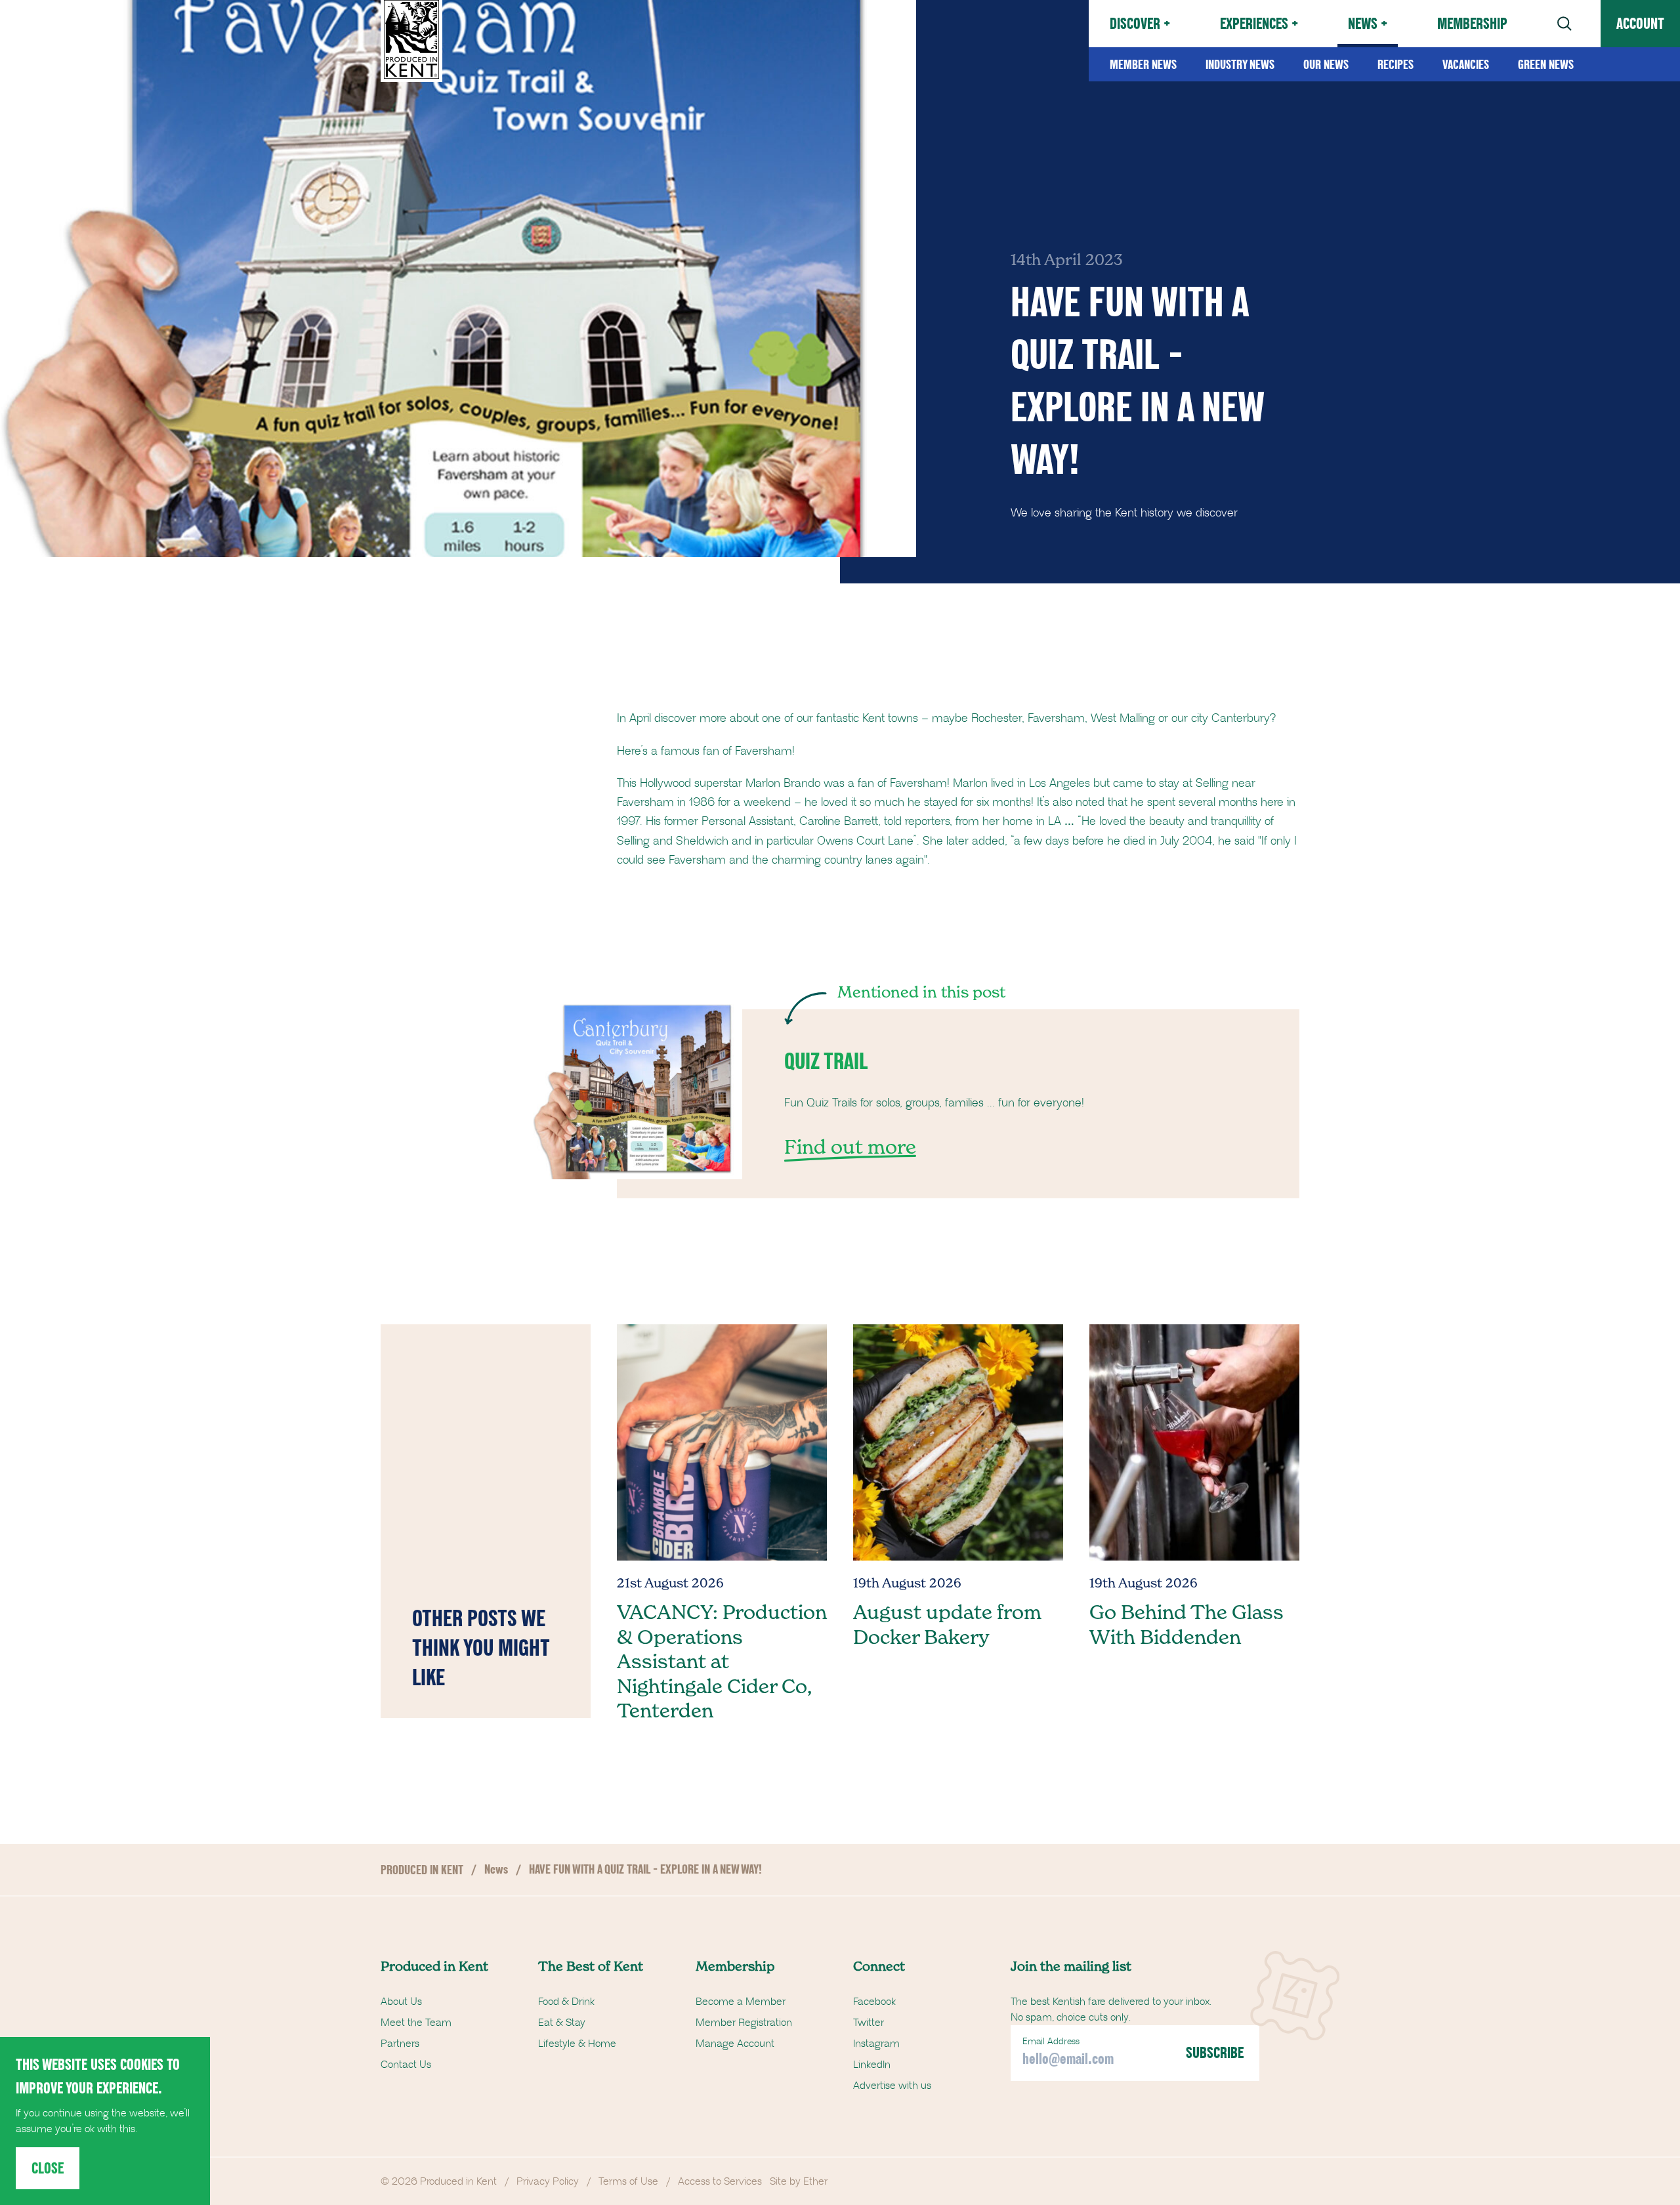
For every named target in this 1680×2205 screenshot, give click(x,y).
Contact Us (406, 2065)
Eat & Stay (562, 2023)
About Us (401, 2002)
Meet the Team (416, 2023)
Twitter (869, 2023)
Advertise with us (892, 2086)
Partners (400, 2044)
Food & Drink (566, 2002)
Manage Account (735, 2044)
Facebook (874, 2002)
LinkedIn (872, 2065)
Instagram (876, 2044)
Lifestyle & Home (577, 2044)
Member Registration (744, 2023)
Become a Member (741, 2002)
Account (1640, 23)
